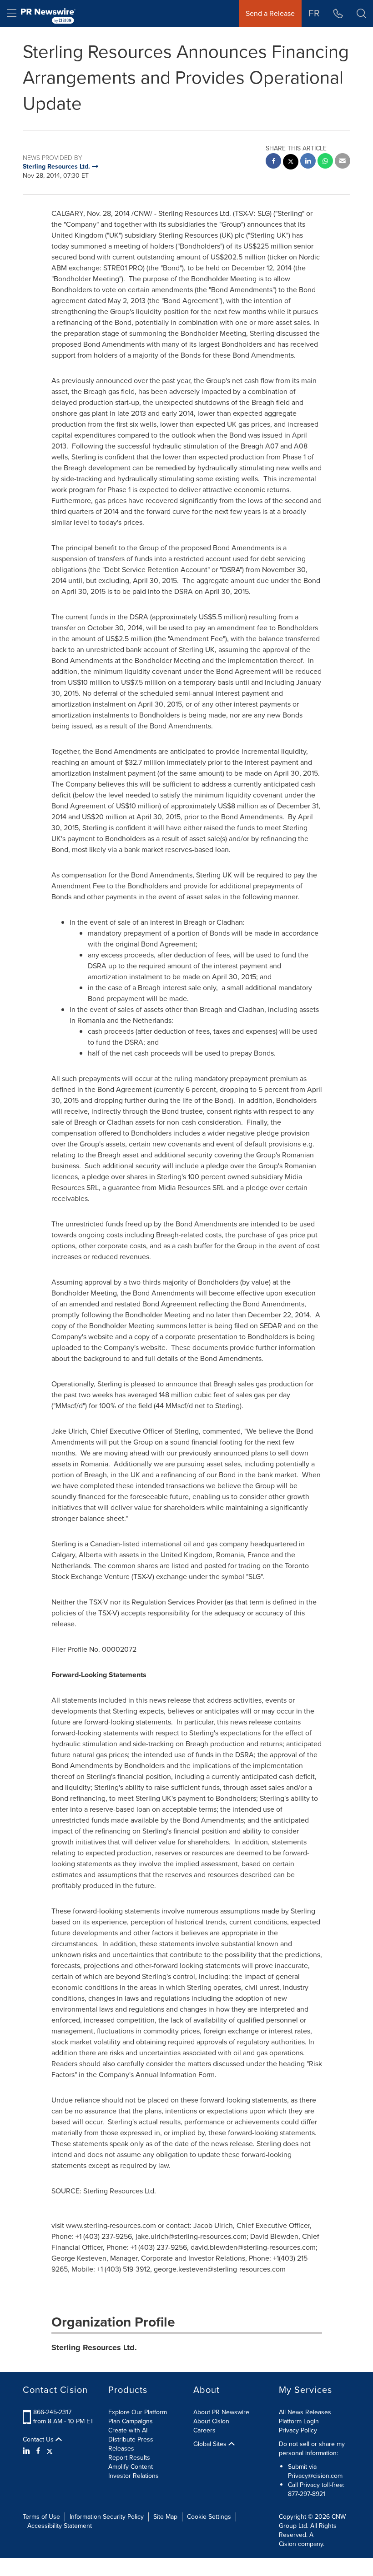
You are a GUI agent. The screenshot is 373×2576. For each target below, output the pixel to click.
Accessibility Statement (60, 2526)
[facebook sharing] (273, 162)
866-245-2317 (52, 2412)
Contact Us (39, 2440)
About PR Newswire (221, 2412)
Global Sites (211, 2444)
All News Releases (305, 2412)
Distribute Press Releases (131, 2444)
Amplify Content (131, 2467)
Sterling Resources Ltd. (94, 2347)
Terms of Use (41, 2517)
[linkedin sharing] (308, 162)
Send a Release (270, 13)
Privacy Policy (298, 2430)
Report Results (129, 2458)
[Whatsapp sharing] (325, 162)
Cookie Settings (209, 2517)
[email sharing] (343, 162)
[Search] (361, 14)
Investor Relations (134, 2476)
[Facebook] (38, 2451)
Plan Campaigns (131, 2421)
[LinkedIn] (28, 2451)
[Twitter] (50, 2451)
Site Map (165, 2517)
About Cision (211, 2421)
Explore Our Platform (138, 2412)
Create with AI (128, 2430)
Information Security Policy (107, 2517)
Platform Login (299, 2421)
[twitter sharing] (291, 163)
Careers (204, 2430)
